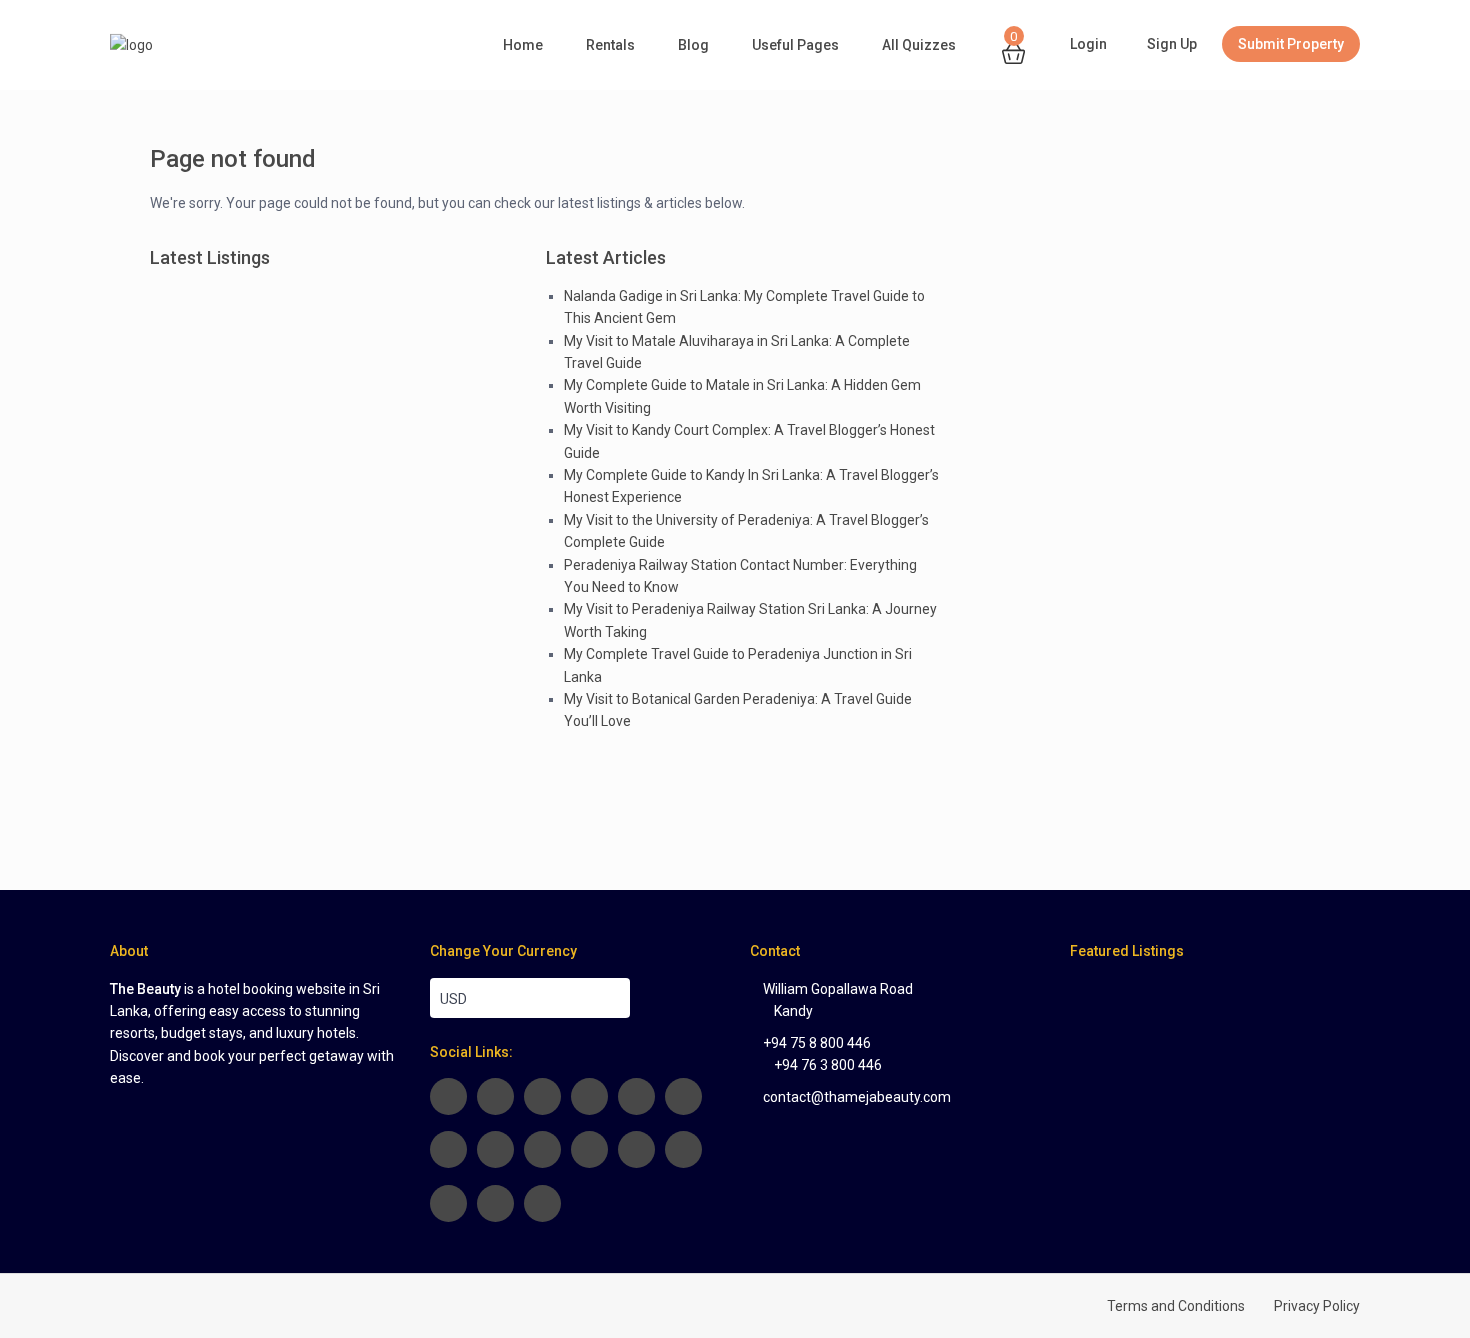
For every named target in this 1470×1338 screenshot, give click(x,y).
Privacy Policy (1317, 1306)
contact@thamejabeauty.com (857, 1097)
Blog (693, 45)
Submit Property (1291, 44)
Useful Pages (795, 45)
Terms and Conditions (1176, 1306)
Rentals (610, 45)
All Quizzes (919, 45)
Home (523, 45)
